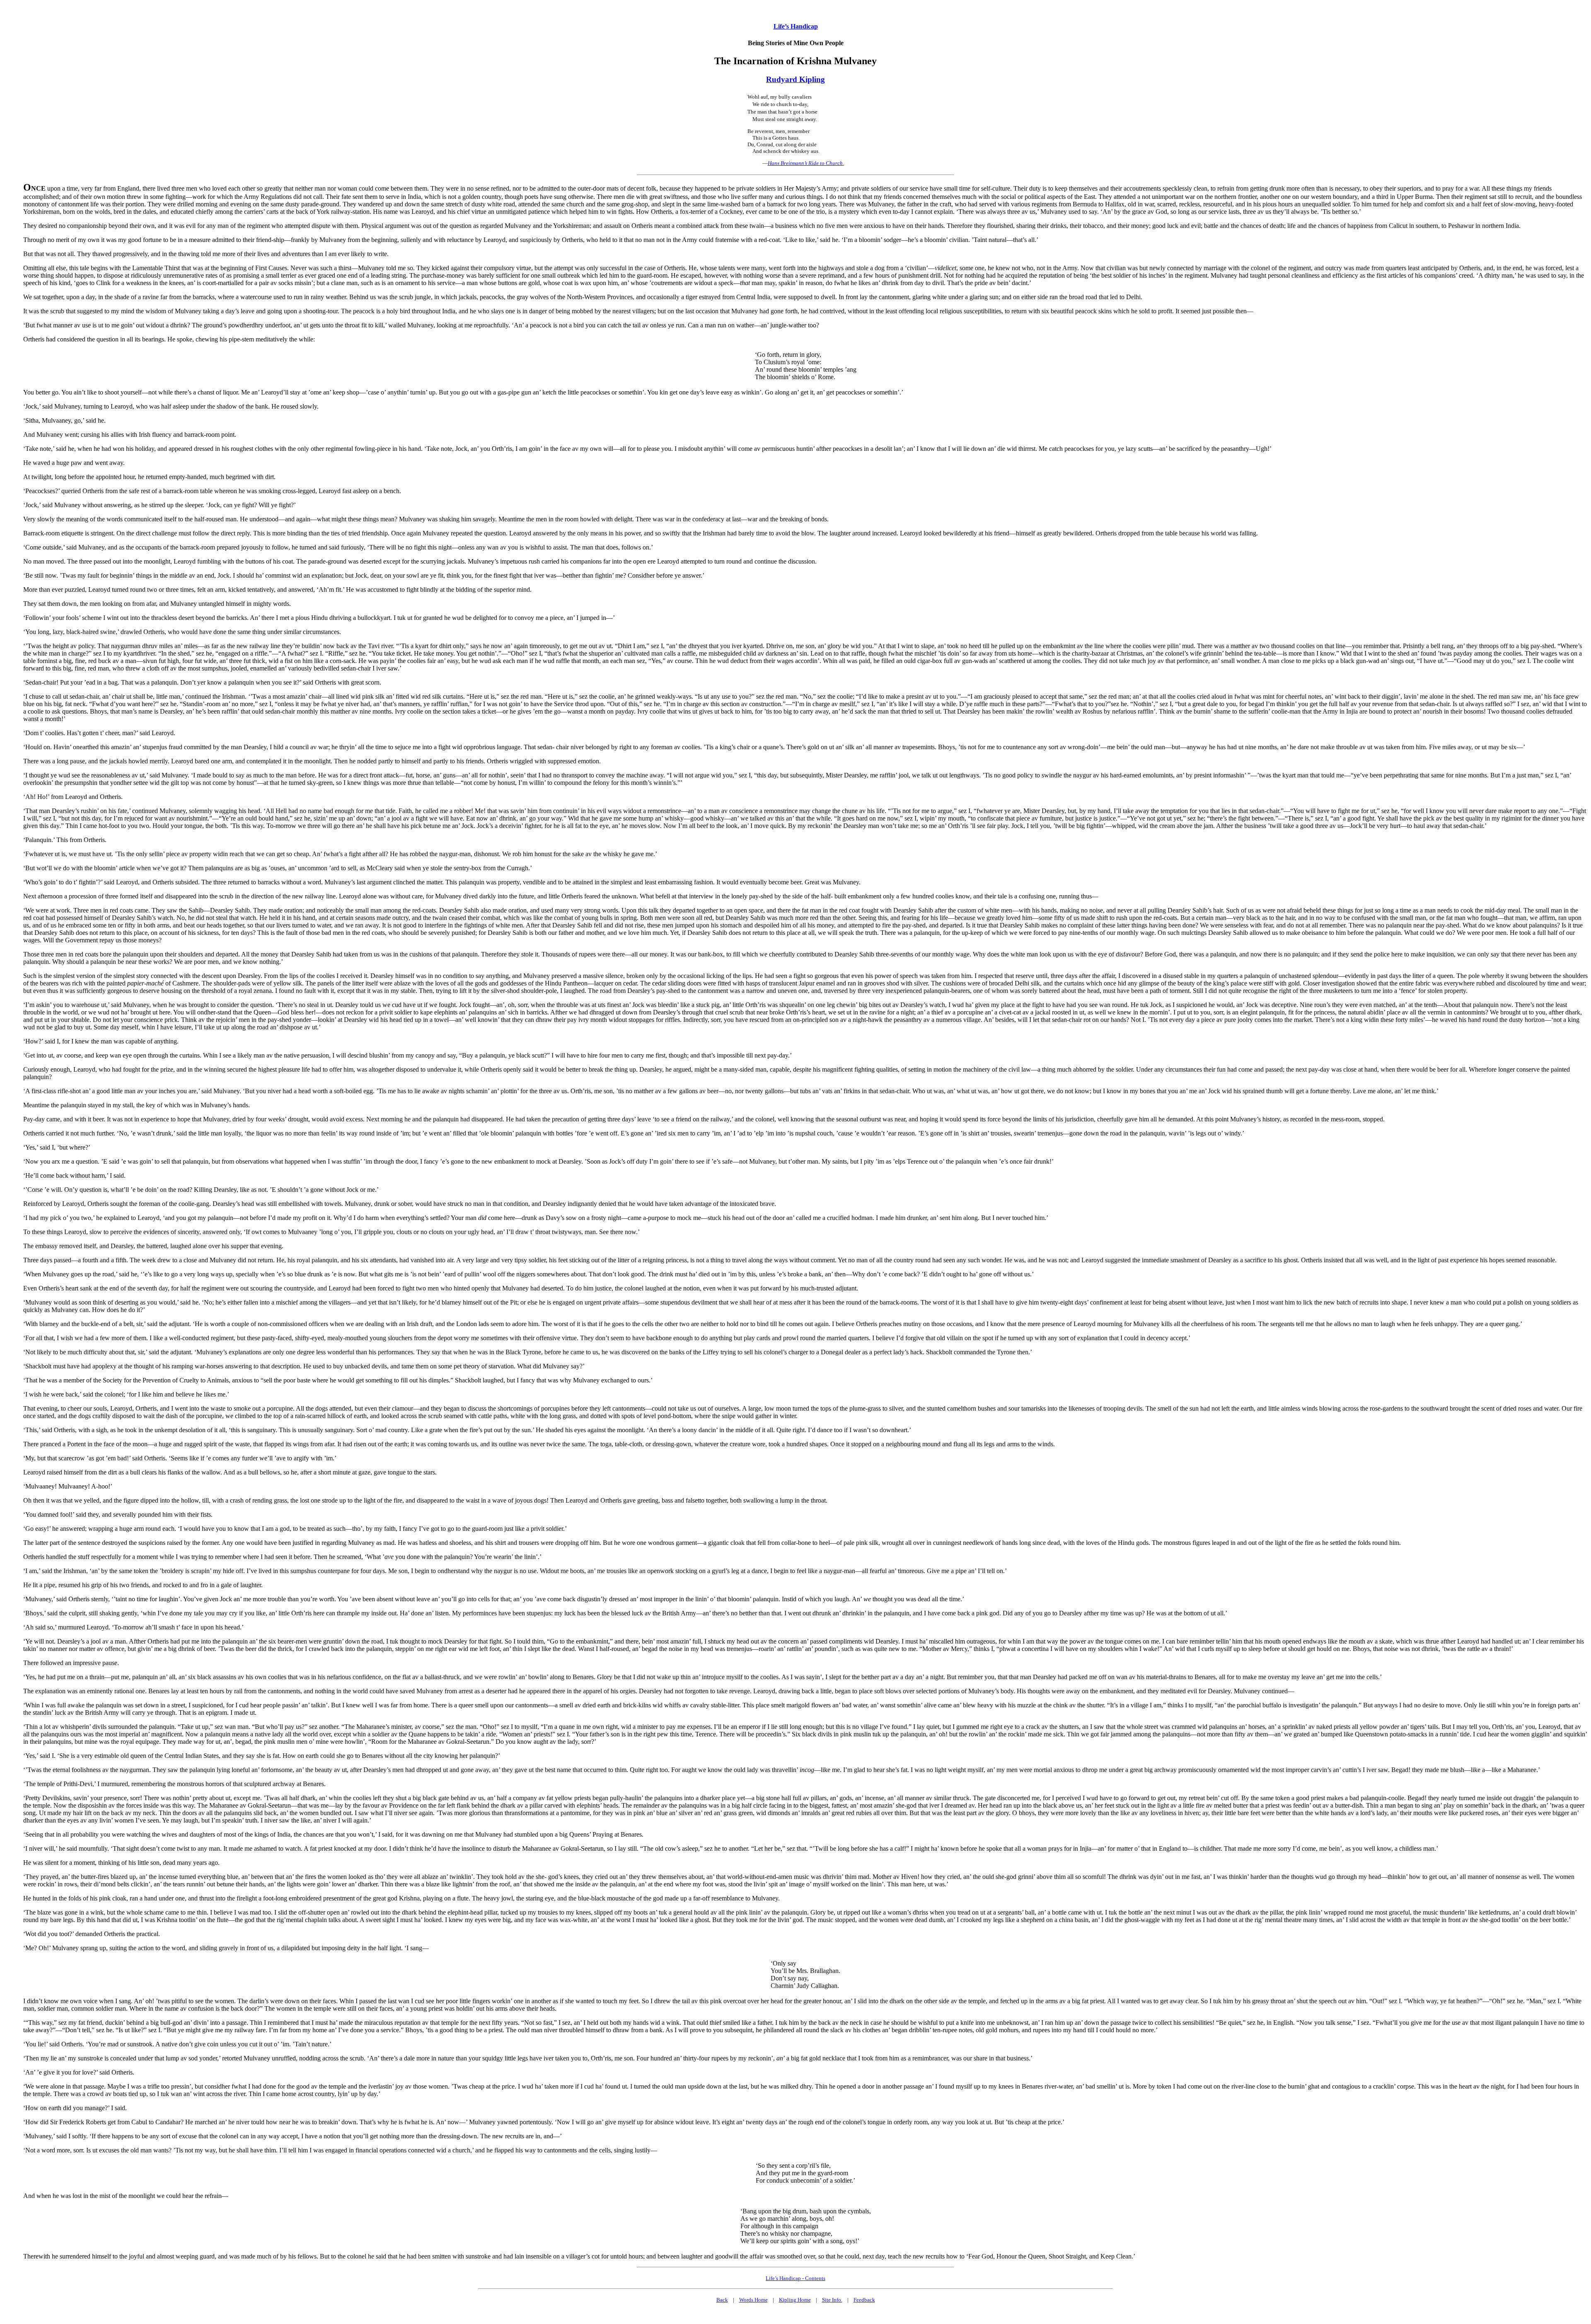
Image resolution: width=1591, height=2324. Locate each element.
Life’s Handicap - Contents (795, 2278)
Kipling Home (795, 2300)
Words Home (753, 2300)
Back (722, 2300)
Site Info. (832, 2300)
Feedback (864, 2300)
